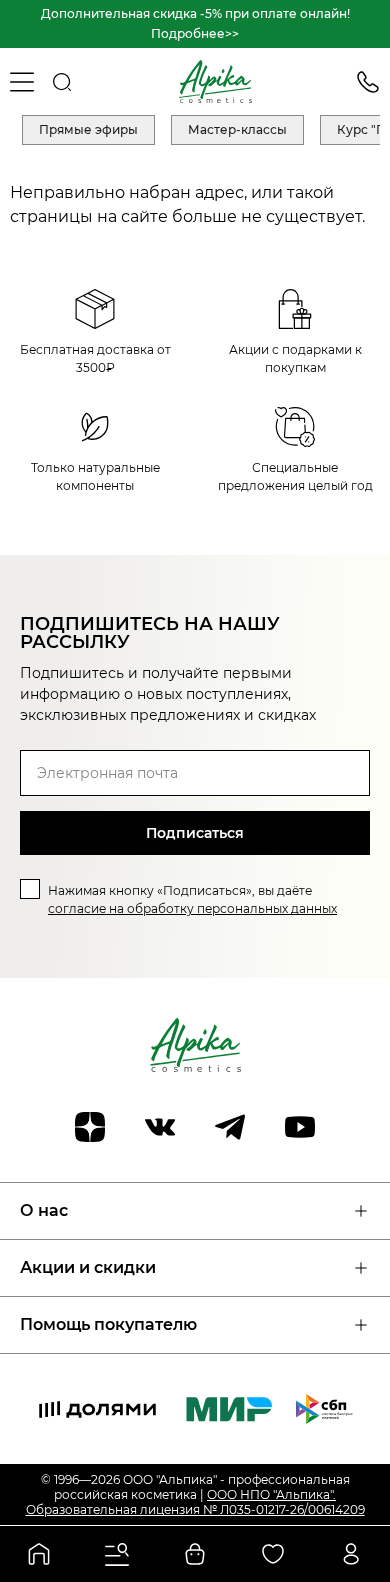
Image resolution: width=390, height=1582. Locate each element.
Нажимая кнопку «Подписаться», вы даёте (192, 899)
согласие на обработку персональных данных (192, 908)
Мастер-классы (237, 129)
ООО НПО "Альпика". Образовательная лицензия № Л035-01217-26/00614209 (195, 1502)
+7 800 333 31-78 (368, 82)
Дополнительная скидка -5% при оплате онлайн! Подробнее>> (195, 23)
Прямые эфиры (88, 129)
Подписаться (195, 833)
